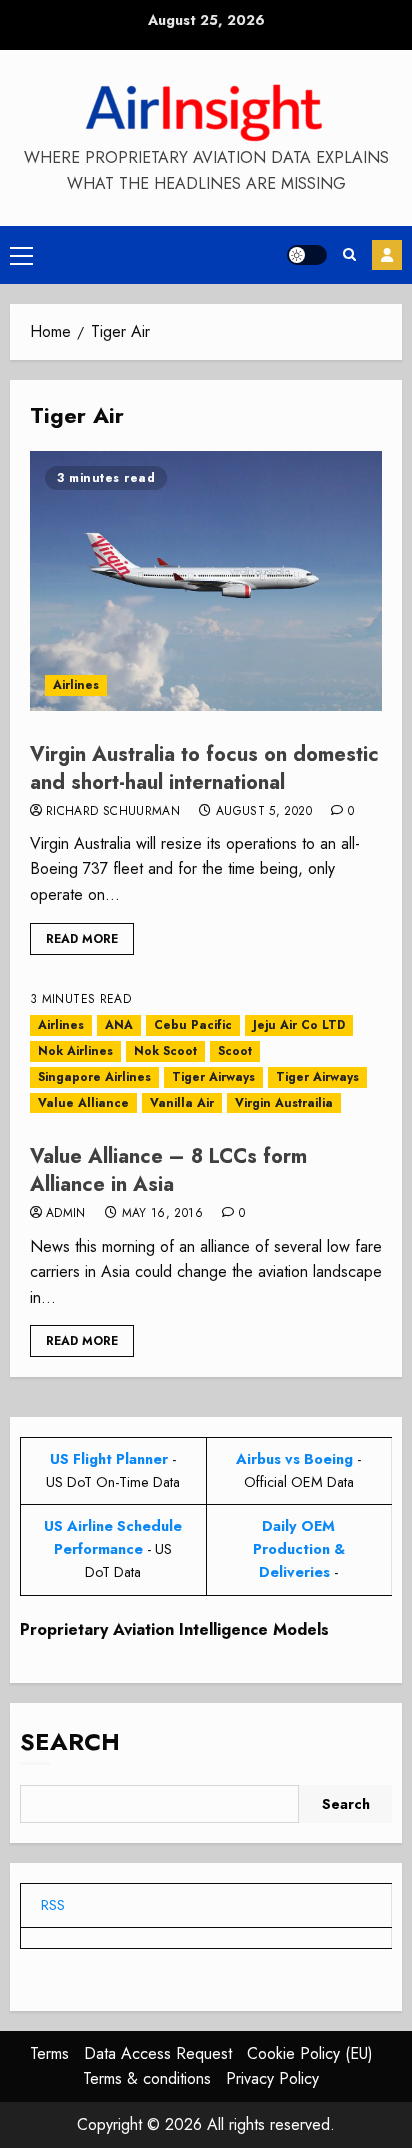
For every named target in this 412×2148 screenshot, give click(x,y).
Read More (82, 939)
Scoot (235, 1051)
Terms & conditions (147, 2078)
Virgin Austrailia (284, 1103)
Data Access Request (158, 2053)
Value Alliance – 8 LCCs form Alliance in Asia (168, 1170)
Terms (49, 2053)
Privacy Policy (272, 2078)
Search (70, 1741)
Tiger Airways (213, 1077)
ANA (119, 1025)
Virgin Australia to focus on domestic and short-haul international (204, 768)
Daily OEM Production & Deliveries (299, 1549)
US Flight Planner (109, 1459)
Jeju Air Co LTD (299, 1025)
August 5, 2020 (264, 812)
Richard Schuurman (113, 812)
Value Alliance (83, 1103)
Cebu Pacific (193, 1025)
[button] (21, 255)
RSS (53, 1905)
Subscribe (387, 255)
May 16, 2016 (162, 1214)
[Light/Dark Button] (307, 255)
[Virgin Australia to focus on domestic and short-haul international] (206, 581)
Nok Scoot (165, 1051)
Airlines (76, 685)
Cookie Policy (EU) (310, 2053)
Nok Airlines (75, 1051)
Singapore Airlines (94, 1077)
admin (66, 1214)
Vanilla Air (182, 1103)
